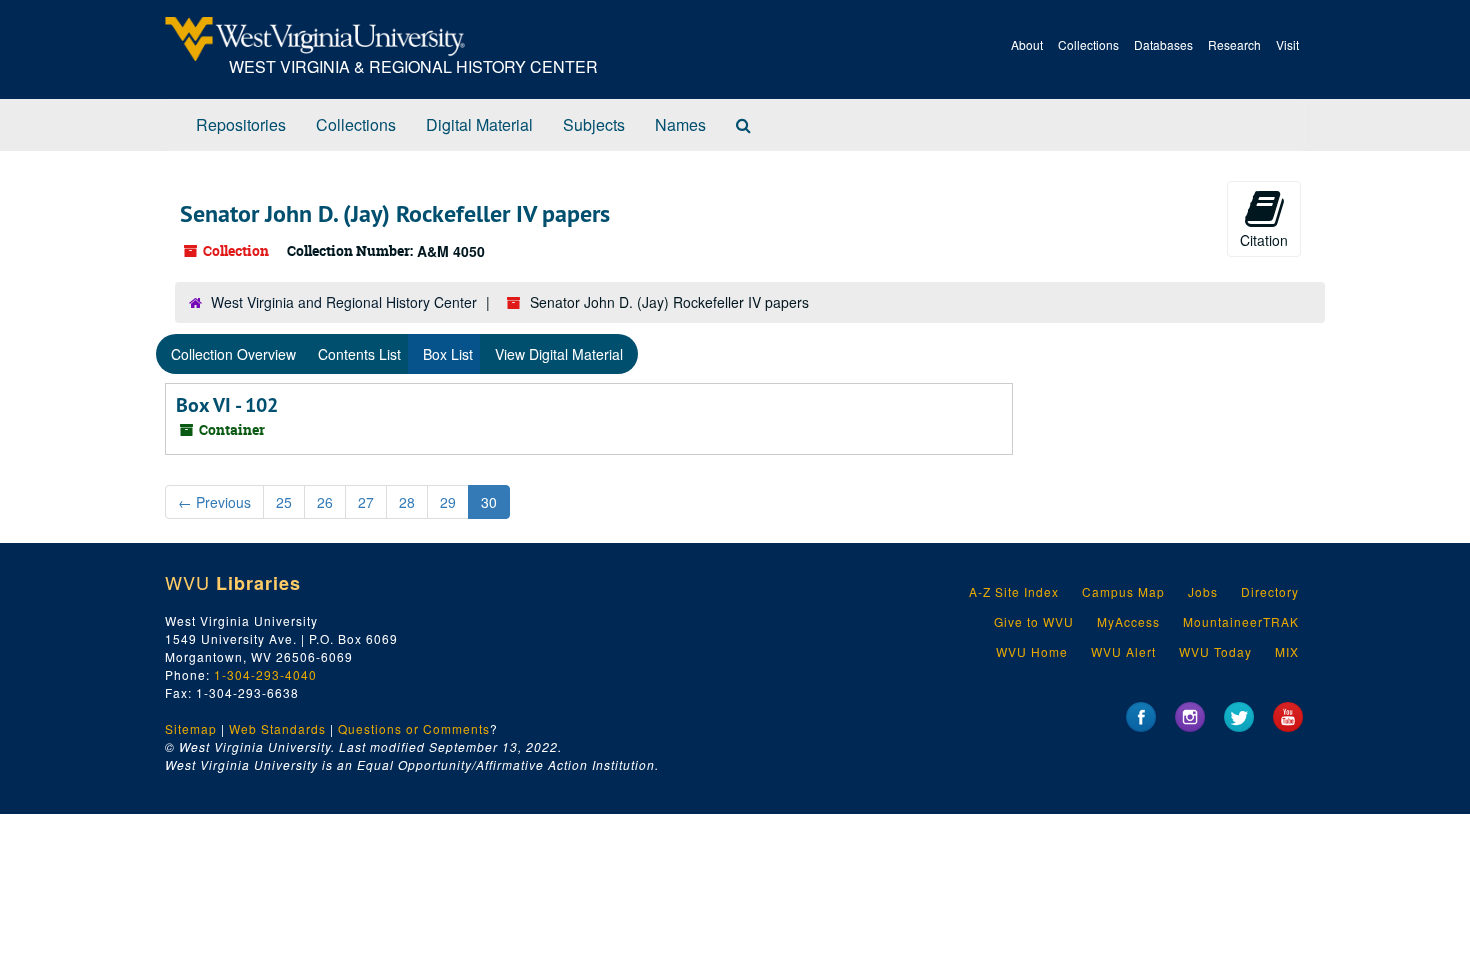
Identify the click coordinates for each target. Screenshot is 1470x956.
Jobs (1203, 591)
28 (407, 502)
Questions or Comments (414, 728)
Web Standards (277, 728)
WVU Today (1215, 651)
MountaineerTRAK (1241, 621)
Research (1234, 44)
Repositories (241, 124)
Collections (1088, 44)
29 (448, 502)
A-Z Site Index (1014, 591)
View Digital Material (559, 354)
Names (680, 124)
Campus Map (1123, 591)
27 (366, 502)
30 (489, 502)
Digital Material (479, 124)
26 (325, 502)
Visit (1287, 44)
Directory (1270, 591)
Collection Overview (233, 354)
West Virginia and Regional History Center (344, 302)
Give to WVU (1034, 621)
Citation (1264, 240)
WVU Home (1032, 651)
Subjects (594, 124)
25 (284, 502)
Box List (448, 354)
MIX (1287, 651)
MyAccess (1128, 621)
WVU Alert (1123, 651)
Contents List (359, 354)
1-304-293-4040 (265, 674)
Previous (214, 502)
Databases (1163, 44)
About (1027, 44)
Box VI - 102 (227, 405)
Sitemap (191, 728)
